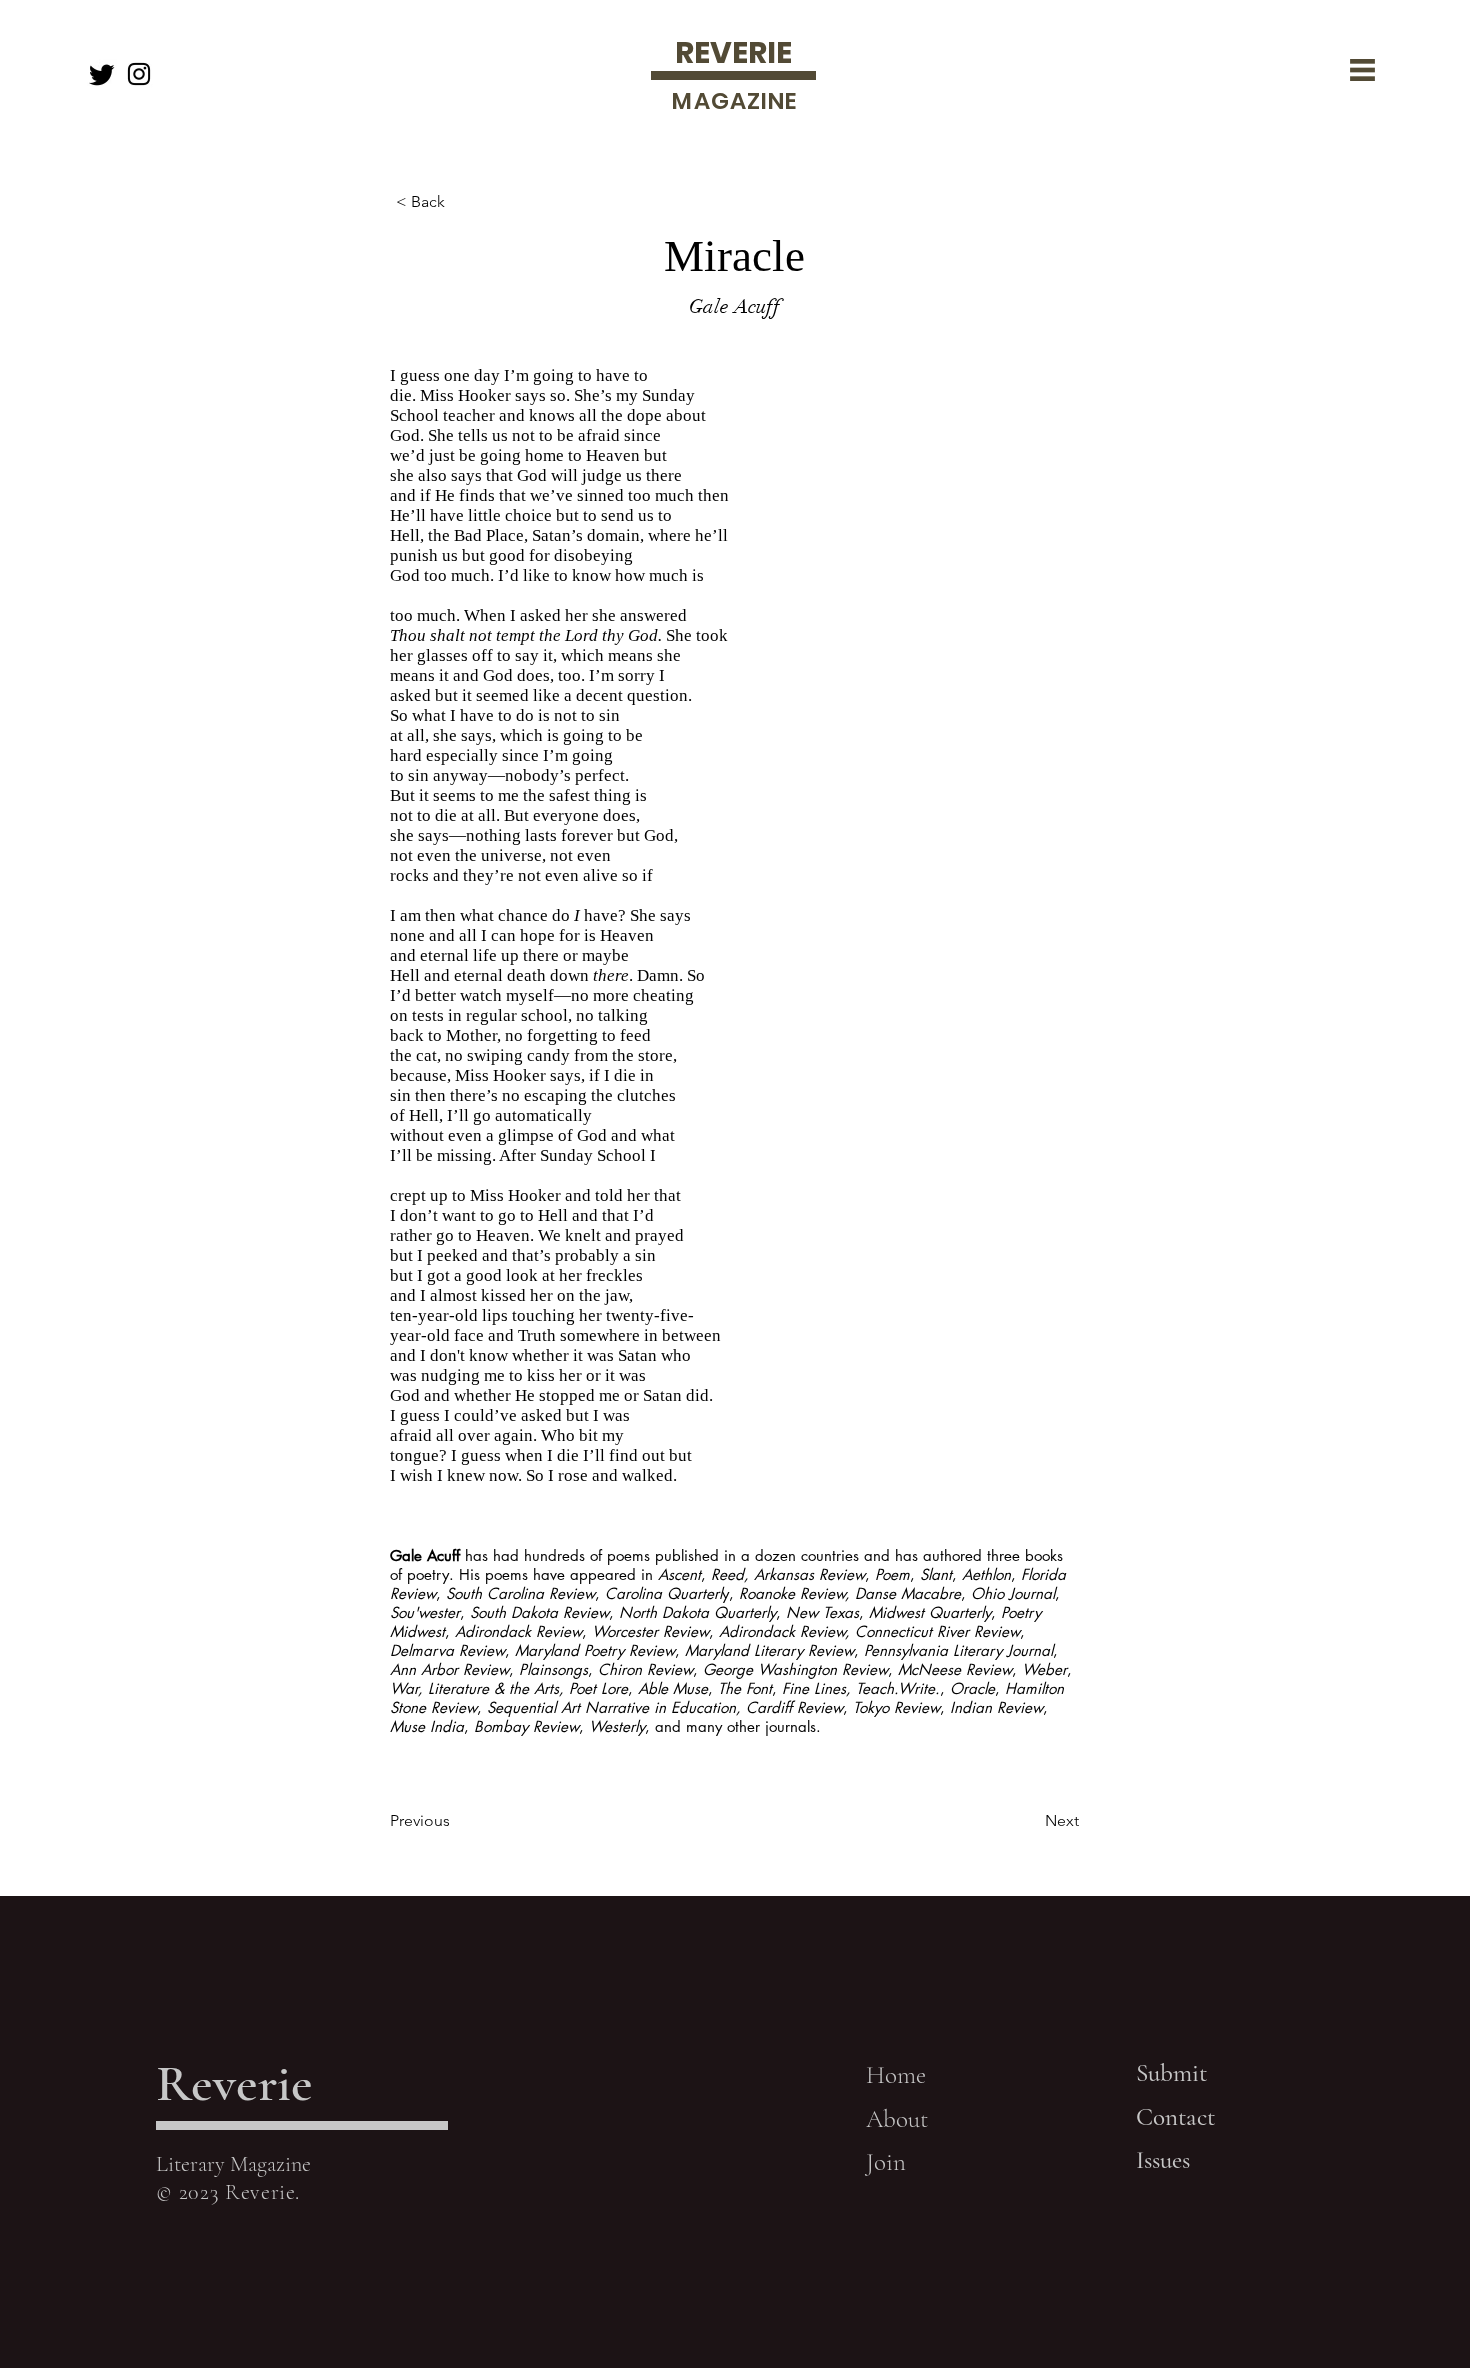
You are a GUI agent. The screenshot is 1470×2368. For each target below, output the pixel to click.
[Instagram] (139, 74)
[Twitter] (102, 74)
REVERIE (733, 52)
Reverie (234, 2083)
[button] (1362, 70)
